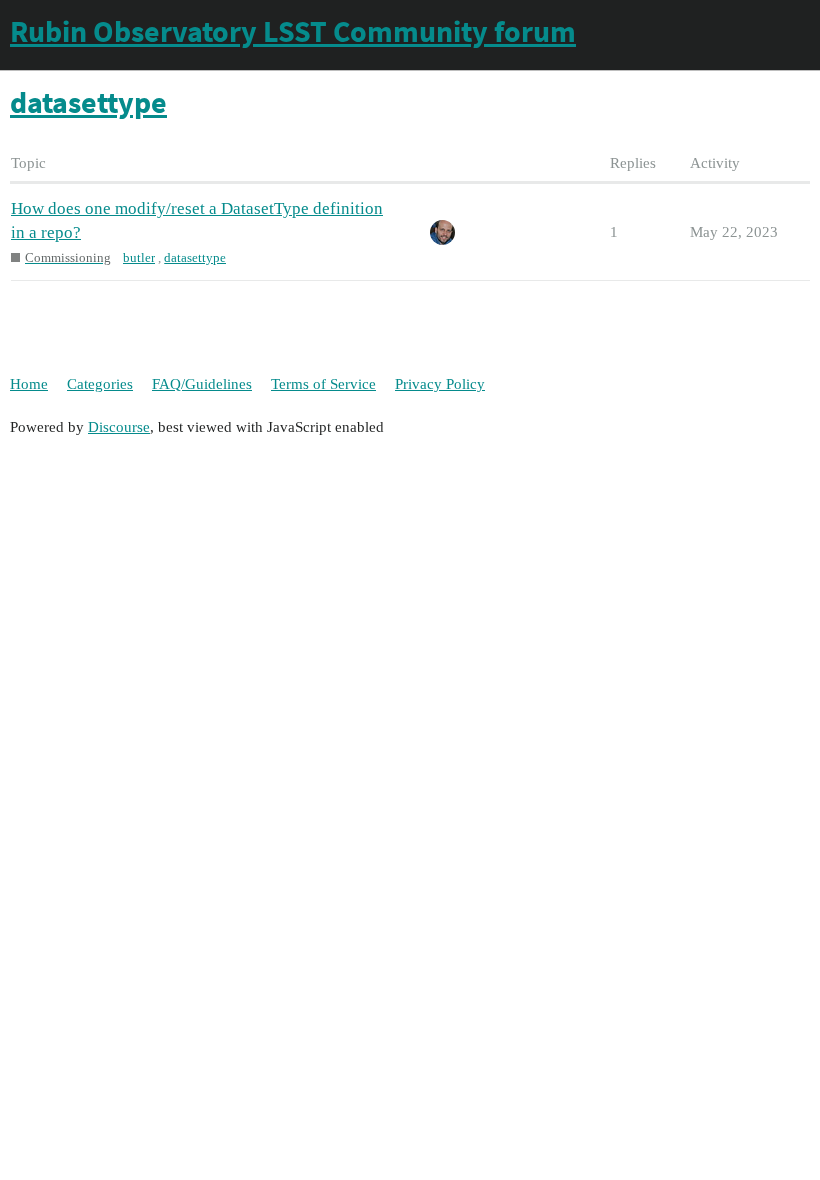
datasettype (195, 257)
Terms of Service (323, 384)
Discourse (119, 427)
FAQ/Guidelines (202, 384)
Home (29, 384)
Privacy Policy (440, 384)
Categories (100, 384)
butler (139, 257)
